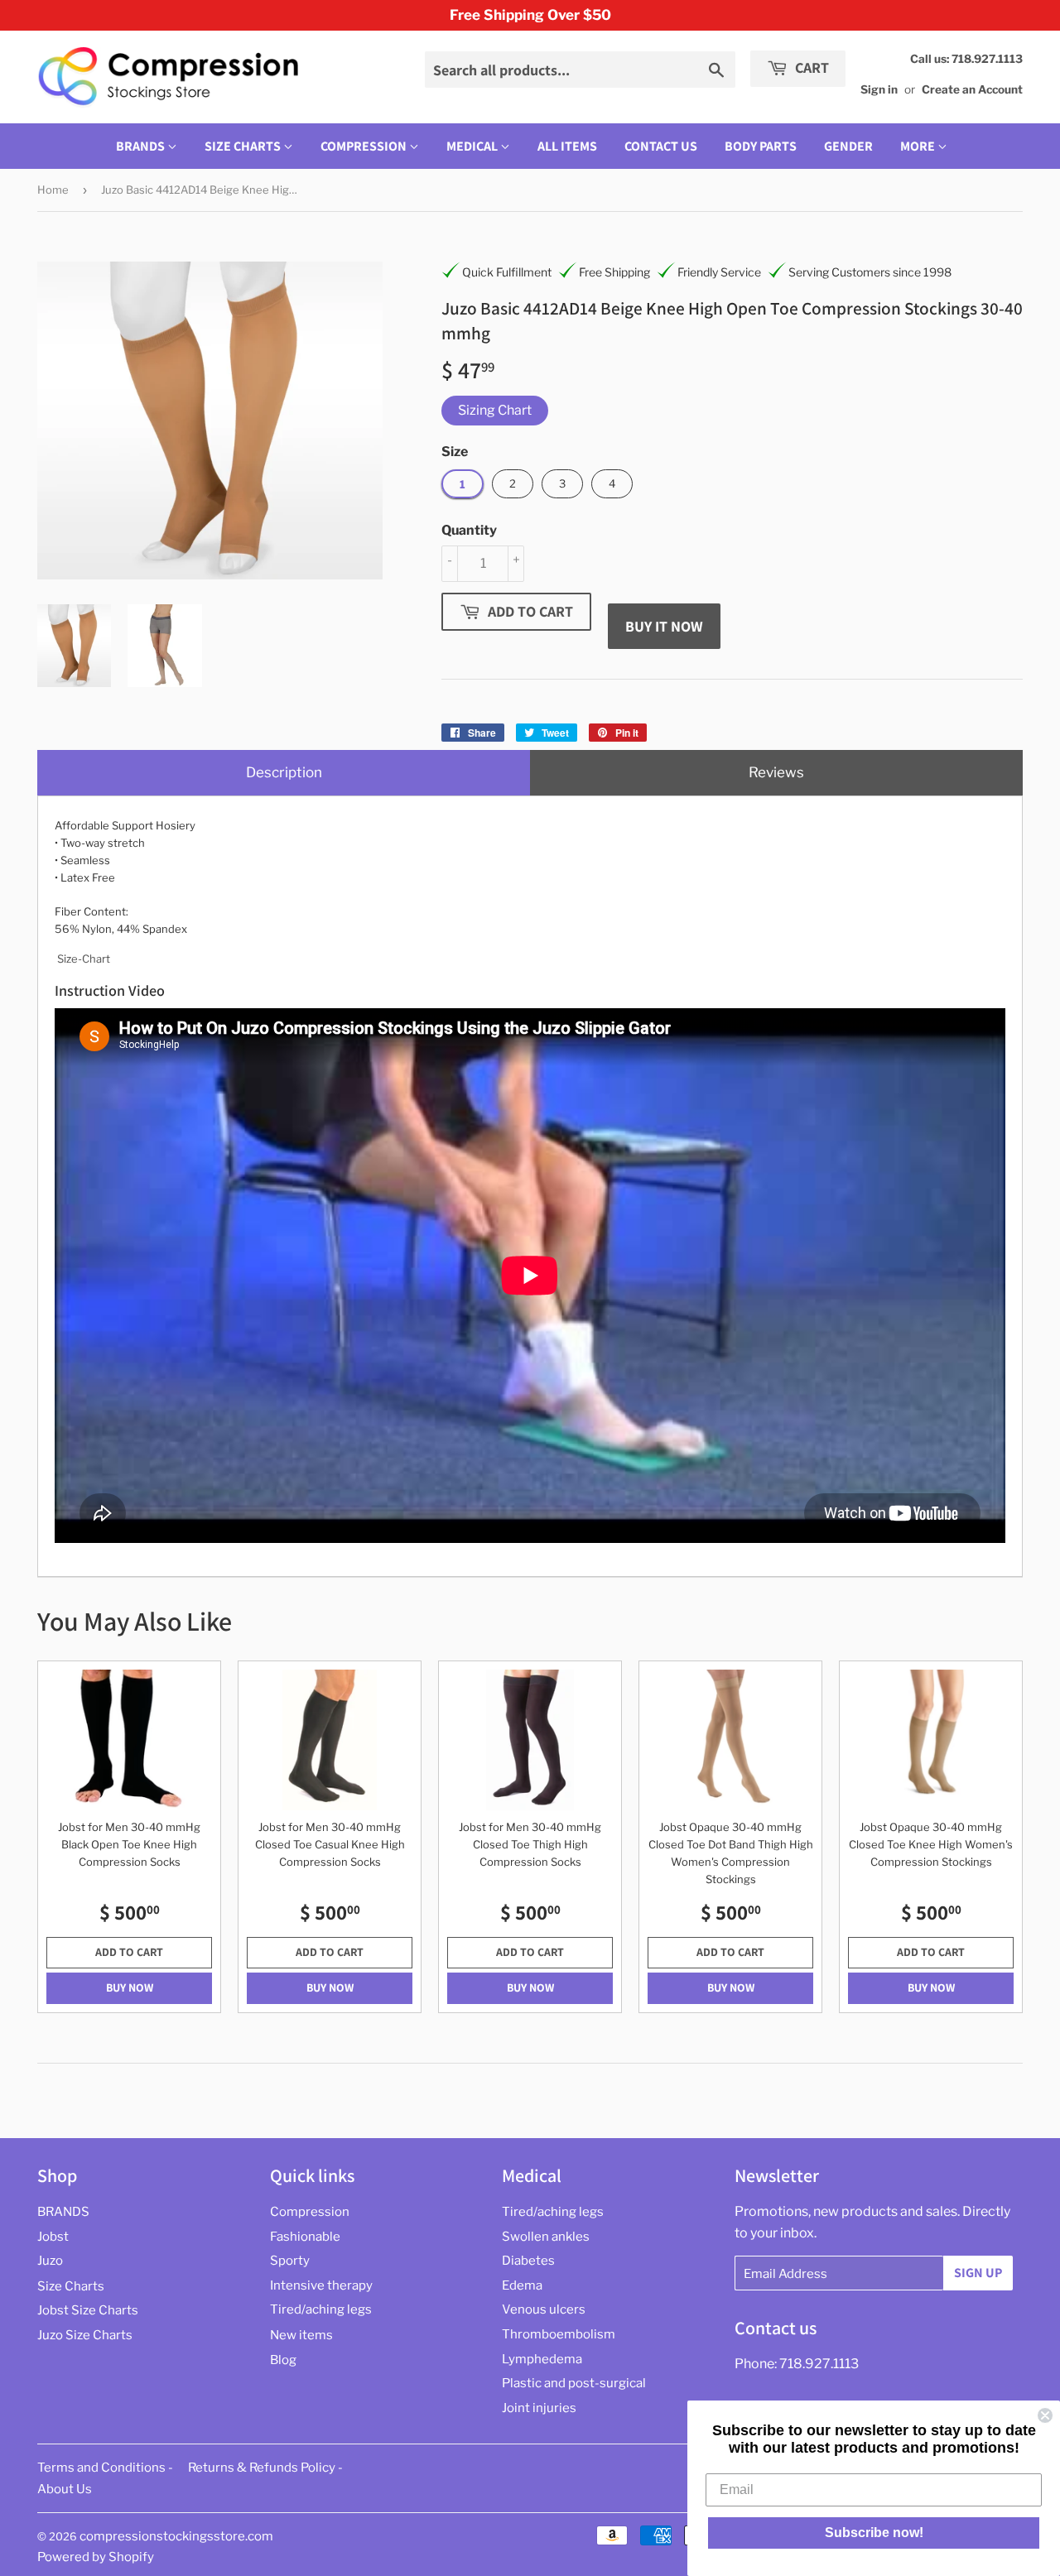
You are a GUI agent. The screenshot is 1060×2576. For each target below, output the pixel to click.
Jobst (53, 2237)
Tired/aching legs (321, 2309)
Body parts (761, 146)
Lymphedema (542, 2359)
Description (284, 772)
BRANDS (142, 146)
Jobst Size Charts (88, 2310)
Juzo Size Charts (85, 2335)
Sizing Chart (495, 410)
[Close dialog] (1045, 2415)
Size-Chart (84, 959)
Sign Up (978, 2273)
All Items (567, 146)
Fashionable (305, 2237)
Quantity (469, 530)
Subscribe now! (874, 2533)
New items (301, 2335)
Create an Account (972, 89)
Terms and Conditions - (105, 2468)
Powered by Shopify (96, 2557)
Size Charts (244, 146)
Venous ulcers (544, 2309)
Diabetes (528, 2261)
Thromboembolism (559, 2334)
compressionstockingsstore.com (176, 2536)
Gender (848, 146)
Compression (365, 146)
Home (53, 190)
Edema (522, 2285)
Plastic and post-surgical (574, 2383)
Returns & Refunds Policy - (265, 2468)
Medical (473, 146)
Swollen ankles (546, 2237)
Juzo (50, 2261)
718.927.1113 (819, 2364)
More (918, 146)
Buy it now (664, 626)
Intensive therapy (321, 2285)
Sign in (879, 89)
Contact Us (661, 146)
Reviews (776, 772)
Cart (810, 67)
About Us (65, 2489)
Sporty (290, 2261)
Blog (283, 2360)
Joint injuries (539, 2408)
